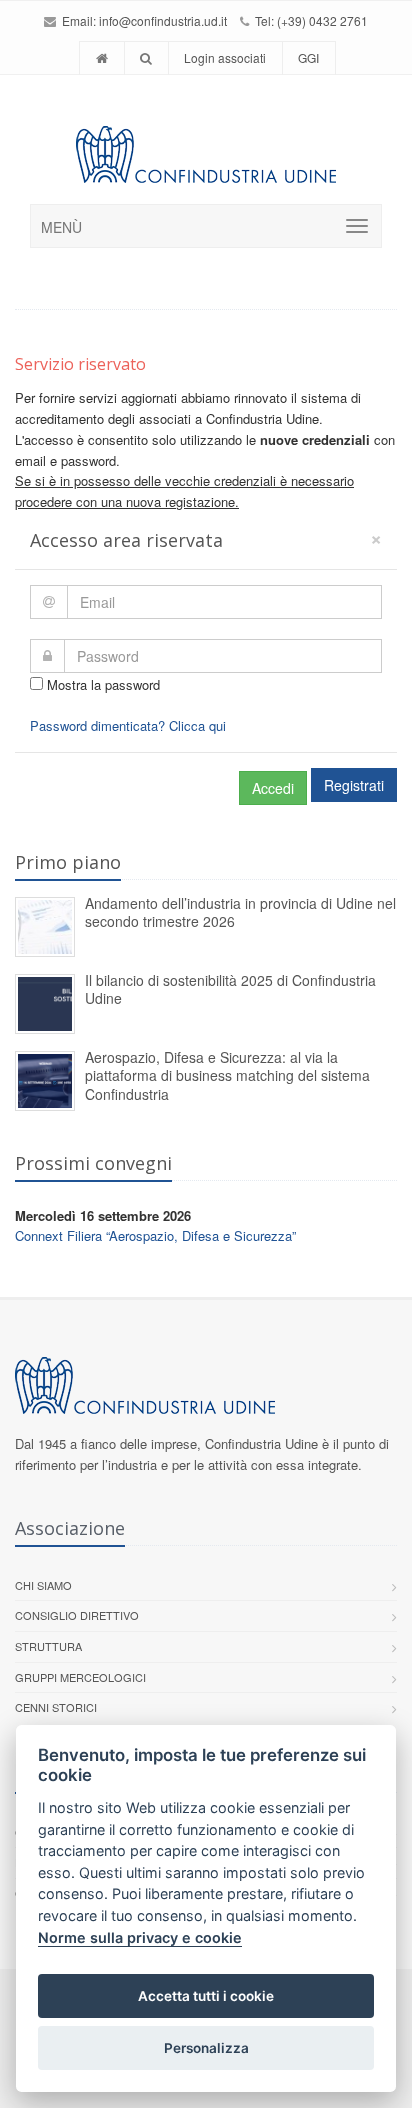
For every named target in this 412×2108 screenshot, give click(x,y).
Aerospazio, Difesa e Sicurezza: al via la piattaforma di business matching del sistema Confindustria (227, 1075)
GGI (308, 57)
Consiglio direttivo (77, 1615)
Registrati (354, 785)
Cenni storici (56, 1707)
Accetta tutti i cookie (206, 1996)
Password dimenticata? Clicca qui (128, 725)
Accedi (273, 788)
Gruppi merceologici (80, 1677)
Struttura (48, 1646)
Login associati (225, 57)
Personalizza (206, 2048)
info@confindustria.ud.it (163, 20)
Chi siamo (43, 1585)
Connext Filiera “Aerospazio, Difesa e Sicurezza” (155, 1235)
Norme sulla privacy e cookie (140, 1937)
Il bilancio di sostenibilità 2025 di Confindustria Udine (230, 989)
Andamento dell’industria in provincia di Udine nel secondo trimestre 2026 (240, 912)
